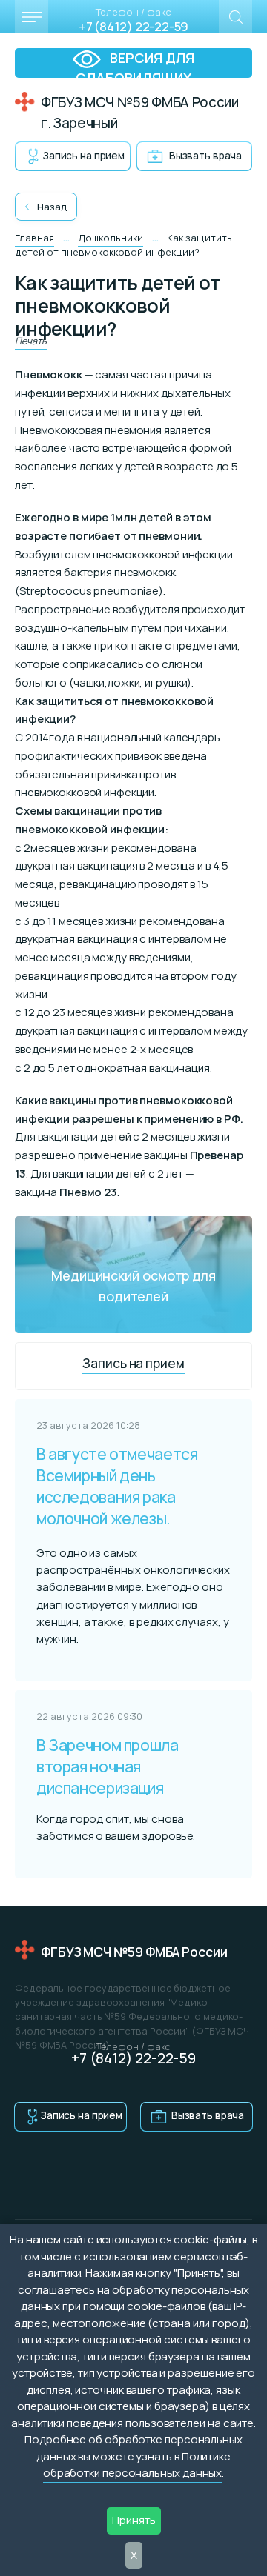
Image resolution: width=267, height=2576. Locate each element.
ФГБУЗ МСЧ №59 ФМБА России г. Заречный (140, 113)
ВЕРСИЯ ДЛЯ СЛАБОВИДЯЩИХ (135, 63)
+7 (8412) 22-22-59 (133, 26)
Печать (31, 341)
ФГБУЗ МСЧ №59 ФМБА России (134, 1952)
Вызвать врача (205, 156)
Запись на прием (84, 156)
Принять (134, 2520)
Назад (52, 207)
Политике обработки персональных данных (137, 2465)
